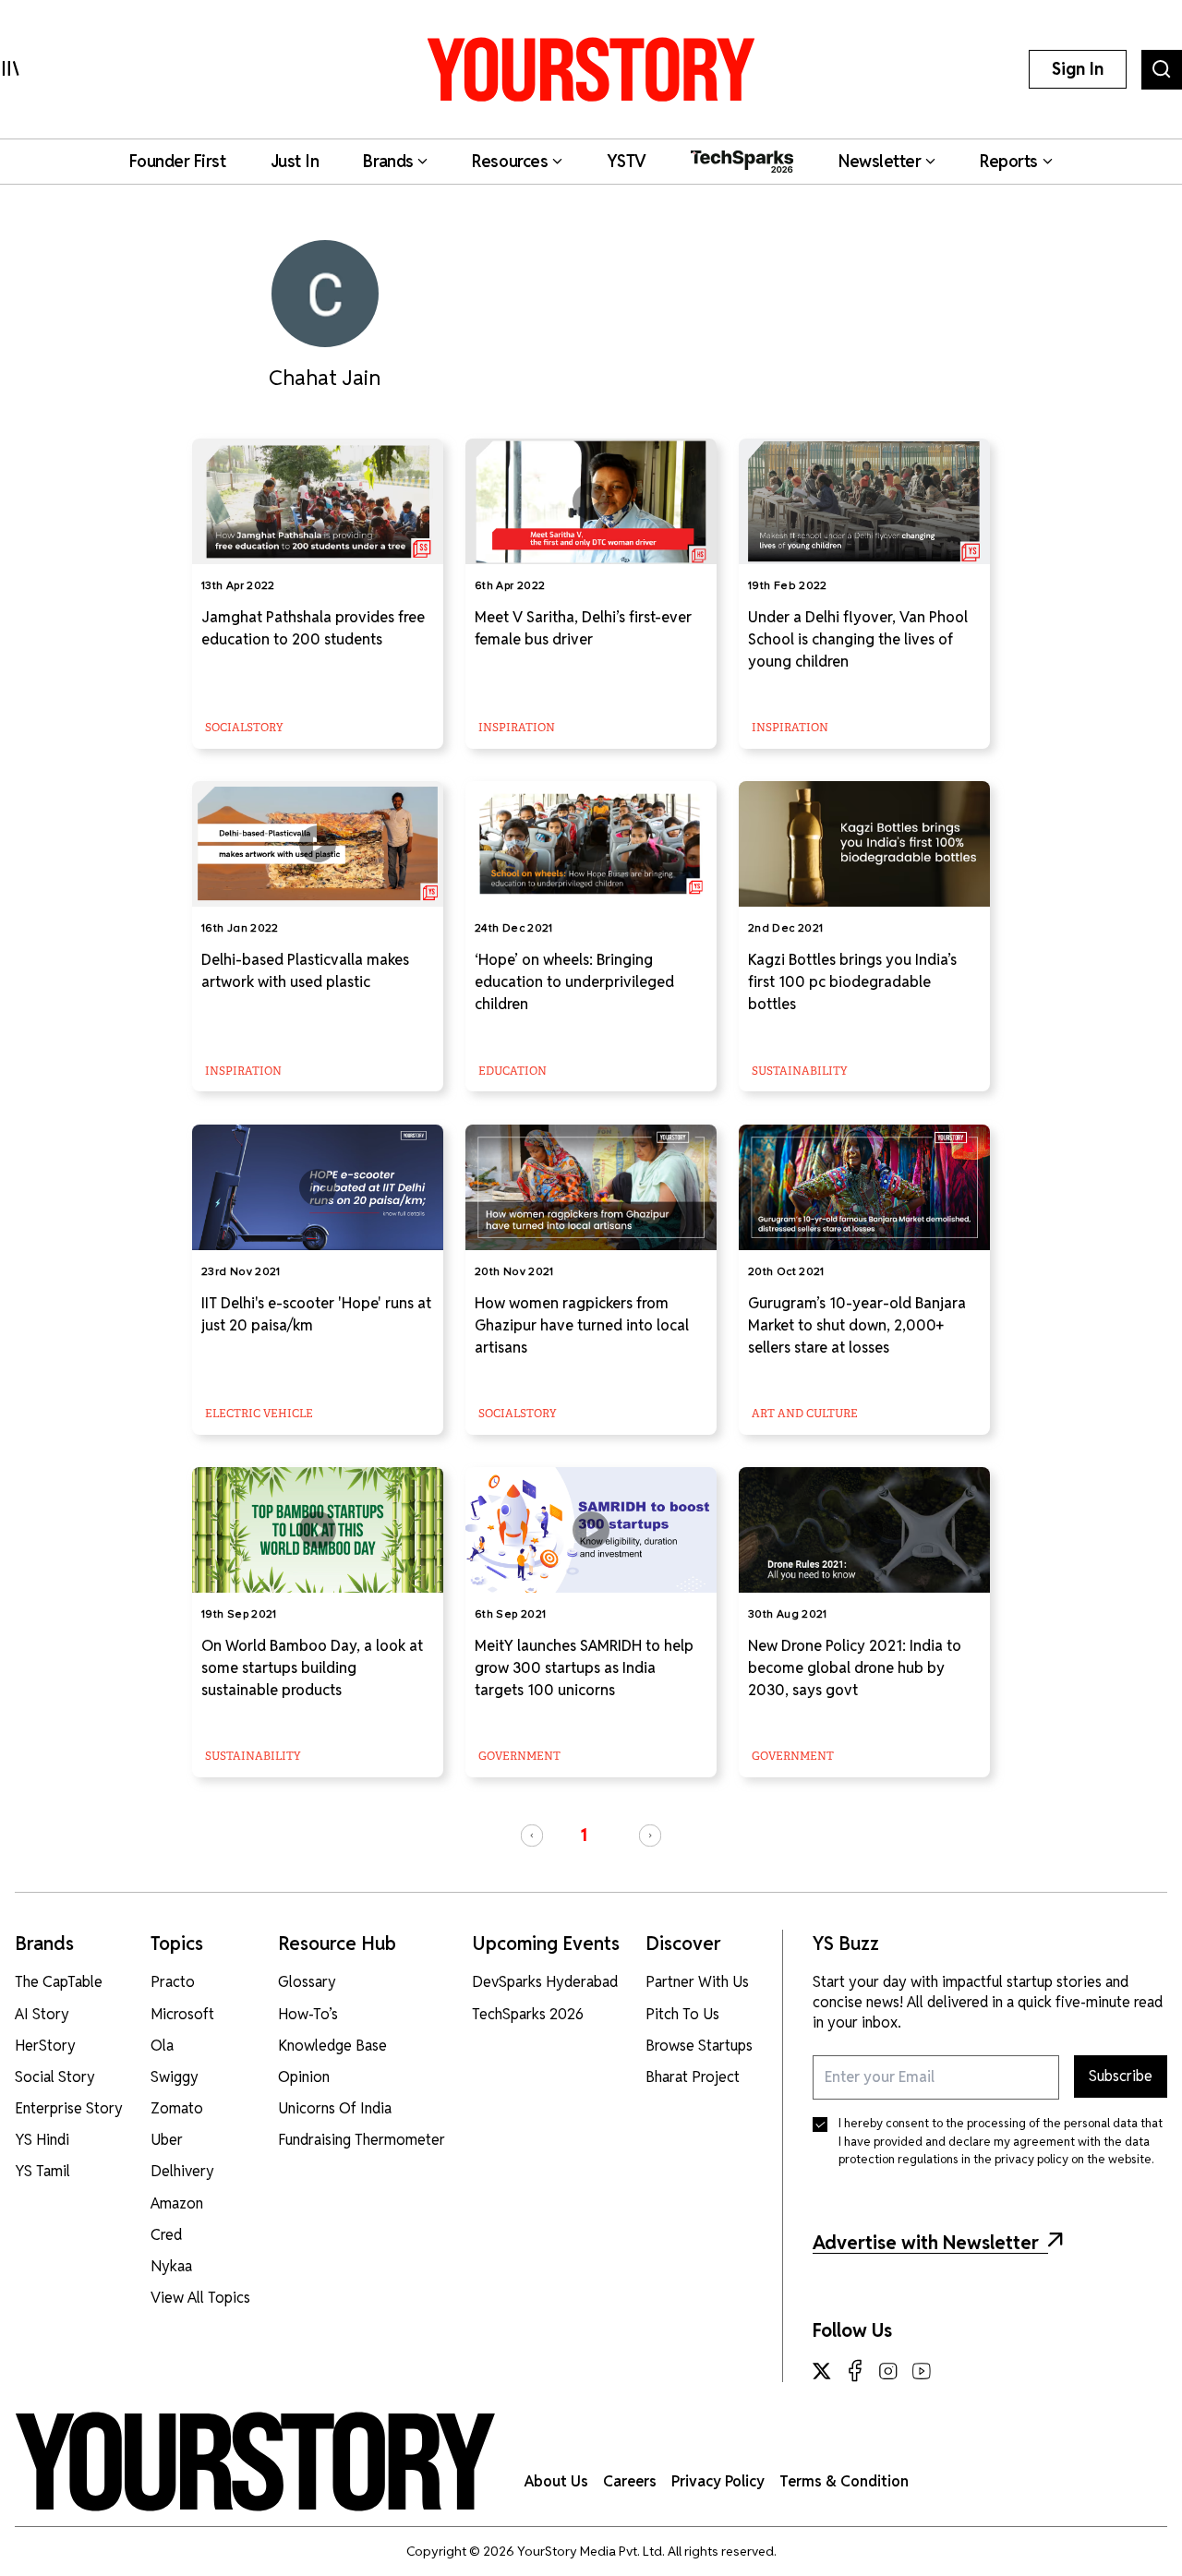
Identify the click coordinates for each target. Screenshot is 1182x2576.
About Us (556, 2481)
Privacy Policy (718, 2481)
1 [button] (584, 1835)
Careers (630, 2481)
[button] (532, 1836)
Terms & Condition (844, 2481)
